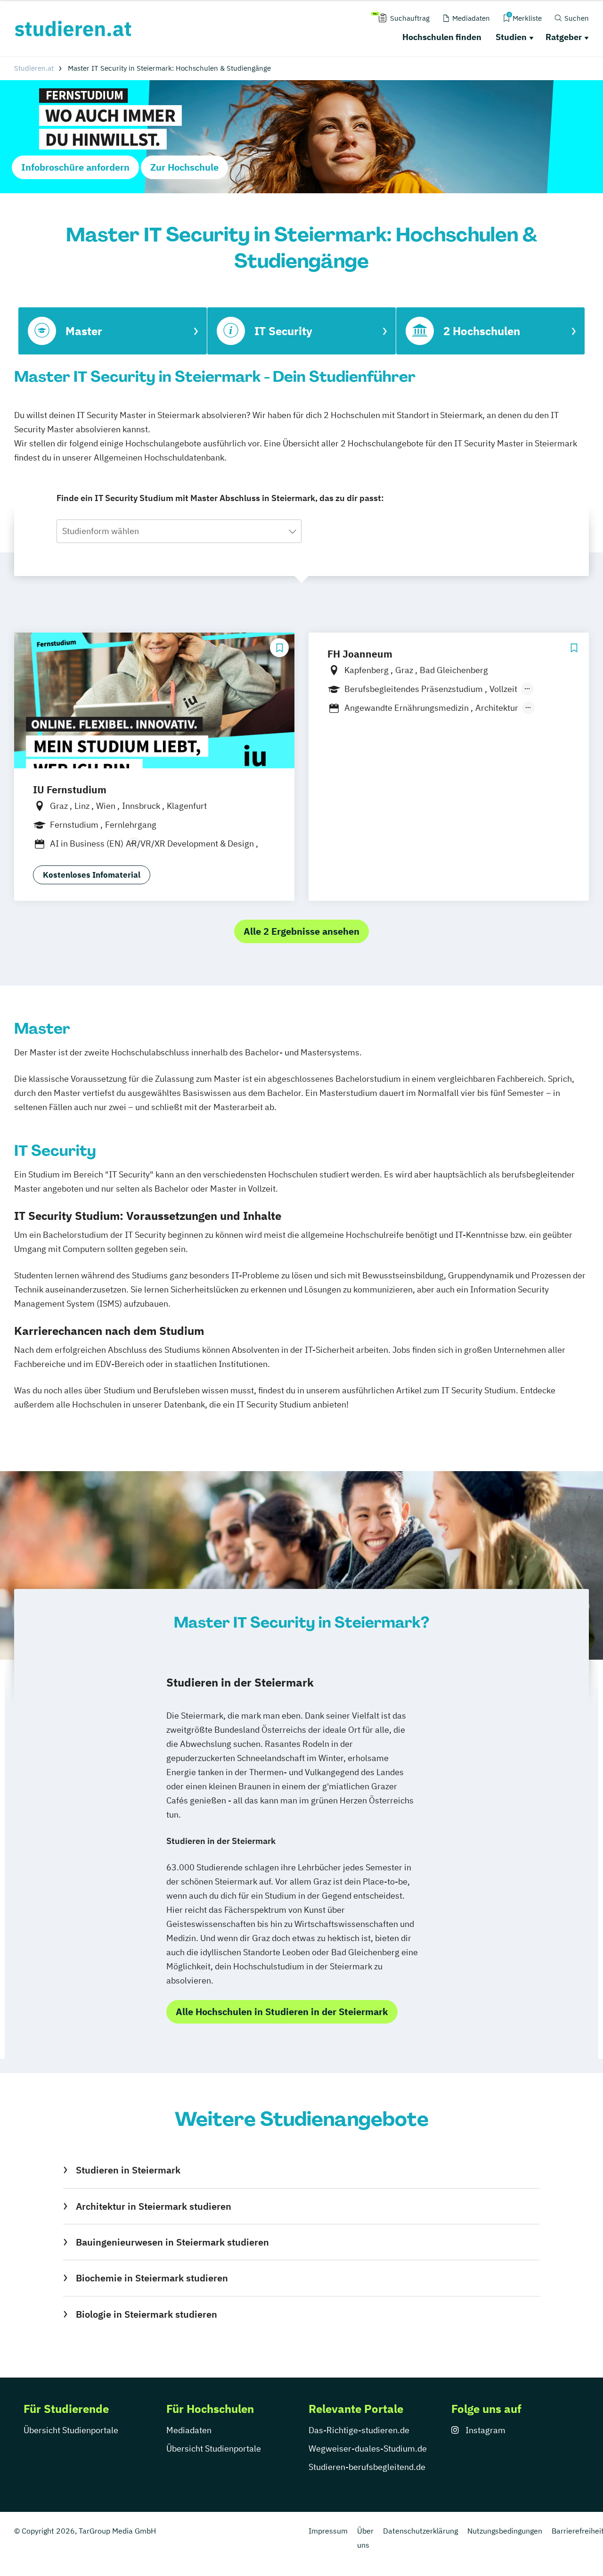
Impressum (328, 2531)
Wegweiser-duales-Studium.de (368, 2448)
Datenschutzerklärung (420, 2531)
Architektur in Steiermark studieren (153, 2206)
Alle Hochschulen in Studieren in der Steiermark (282, 2012)
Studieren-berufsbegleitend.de (367, 2467)
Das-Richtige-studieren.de (359, 2430)
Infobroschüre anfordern (75, 167)
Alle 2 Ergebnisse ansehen (301, 931)
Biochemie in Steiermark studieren (152, 2278)
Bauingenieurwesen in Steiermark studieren (172, 2242)
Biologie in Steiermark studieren (146, 2314)
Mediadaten (189, 2430)
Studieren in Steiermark (128, 2170)
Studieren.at (34, 68)
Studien (511, 37)
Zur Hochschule (184, 167)
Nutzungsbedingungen (505, 2531)
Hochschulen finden (442, 37)
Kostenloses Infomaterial (92, 875)
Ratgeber (564, 37)
